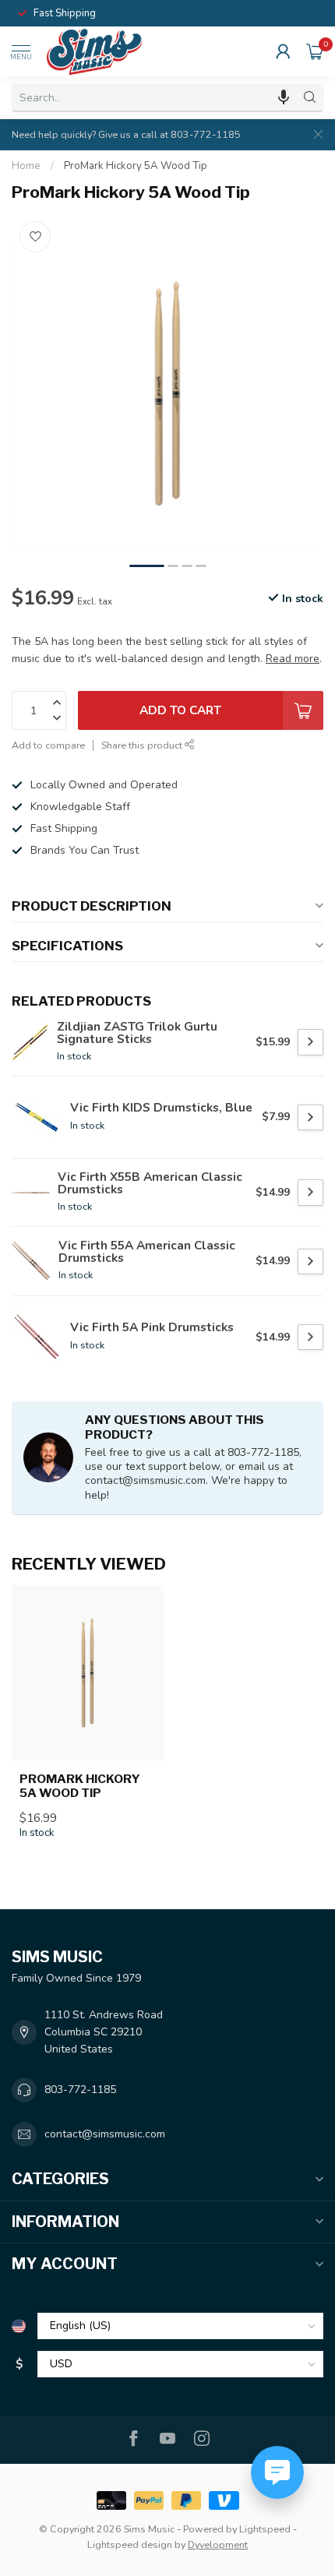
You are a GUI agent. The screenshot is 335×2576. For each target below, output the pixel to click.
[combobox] (154, 97)
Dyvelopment (218, 2544)
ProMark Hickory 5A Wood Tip (136, 166)
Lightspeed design (130, 2544)
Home (26, 166)
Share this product (143, 745)
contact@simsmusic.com (105, 2134)
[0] (315, 51)
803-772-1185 (80, 2090)
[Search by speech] (284, 97)
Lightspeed (265, 2529)
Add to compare (48, 745)
